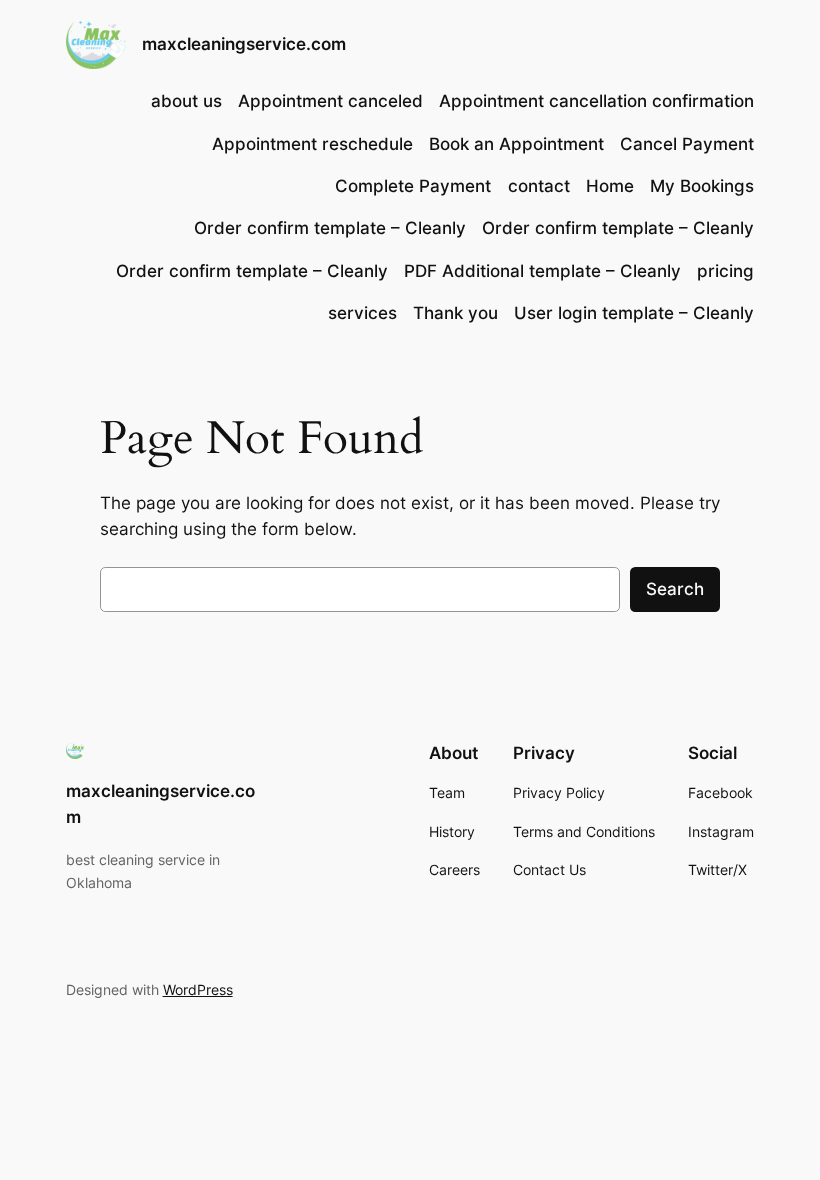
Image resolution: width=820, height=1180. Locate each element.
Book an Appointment (516, 144)
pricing (725, 271)
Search (675, 589)
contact (539, 186)
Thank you (455, 313)
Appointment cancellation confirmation (596, 101)
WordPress (198, 989)
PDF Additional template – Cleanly (542, 271)
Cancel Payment (687, 144)
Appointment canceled (330, 101)
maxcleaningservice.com (244, 44)
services (362, 313)
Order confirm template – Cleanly (330, 228)
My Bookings (702, 186)
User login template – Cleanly (634, 313)
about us (186, 101)
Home (610, 186)
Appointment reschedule (312, 144)
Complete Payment (413, 186)
